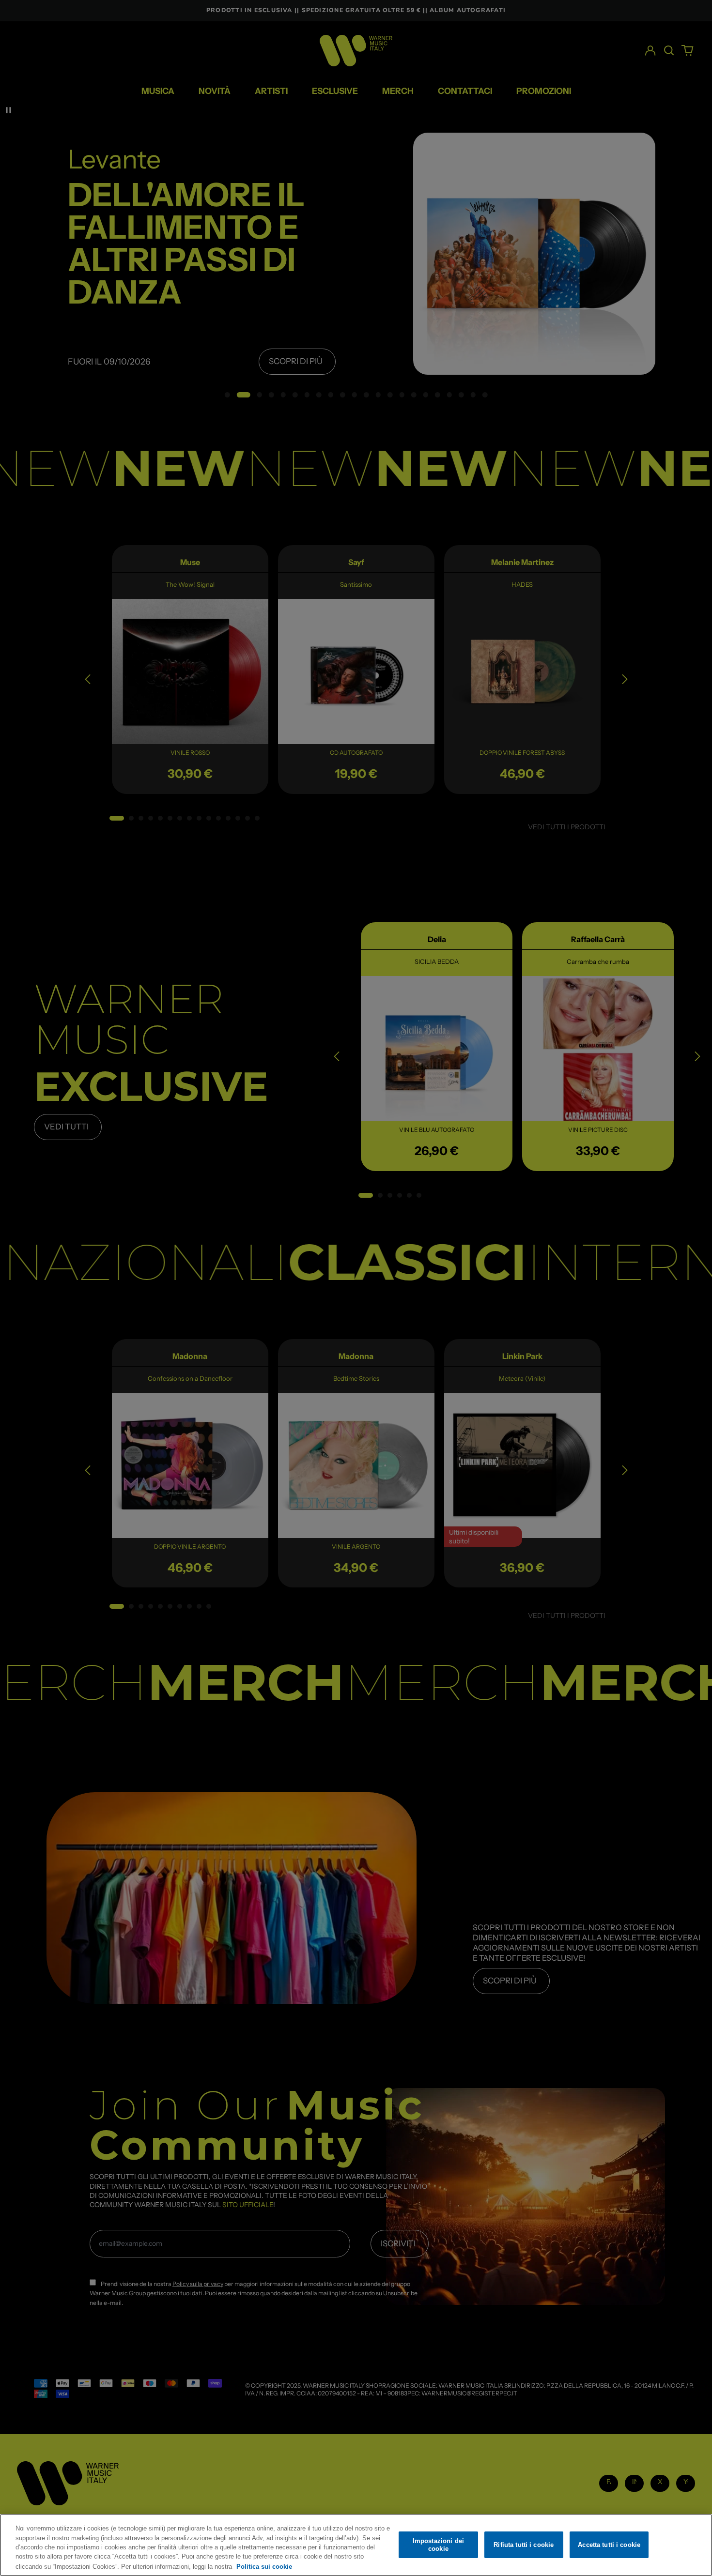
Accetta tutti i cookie (609, 2545)
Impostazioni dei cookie (438, 2545)
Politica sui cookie (264, 2566)
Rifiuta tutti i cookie (524, 2545)
